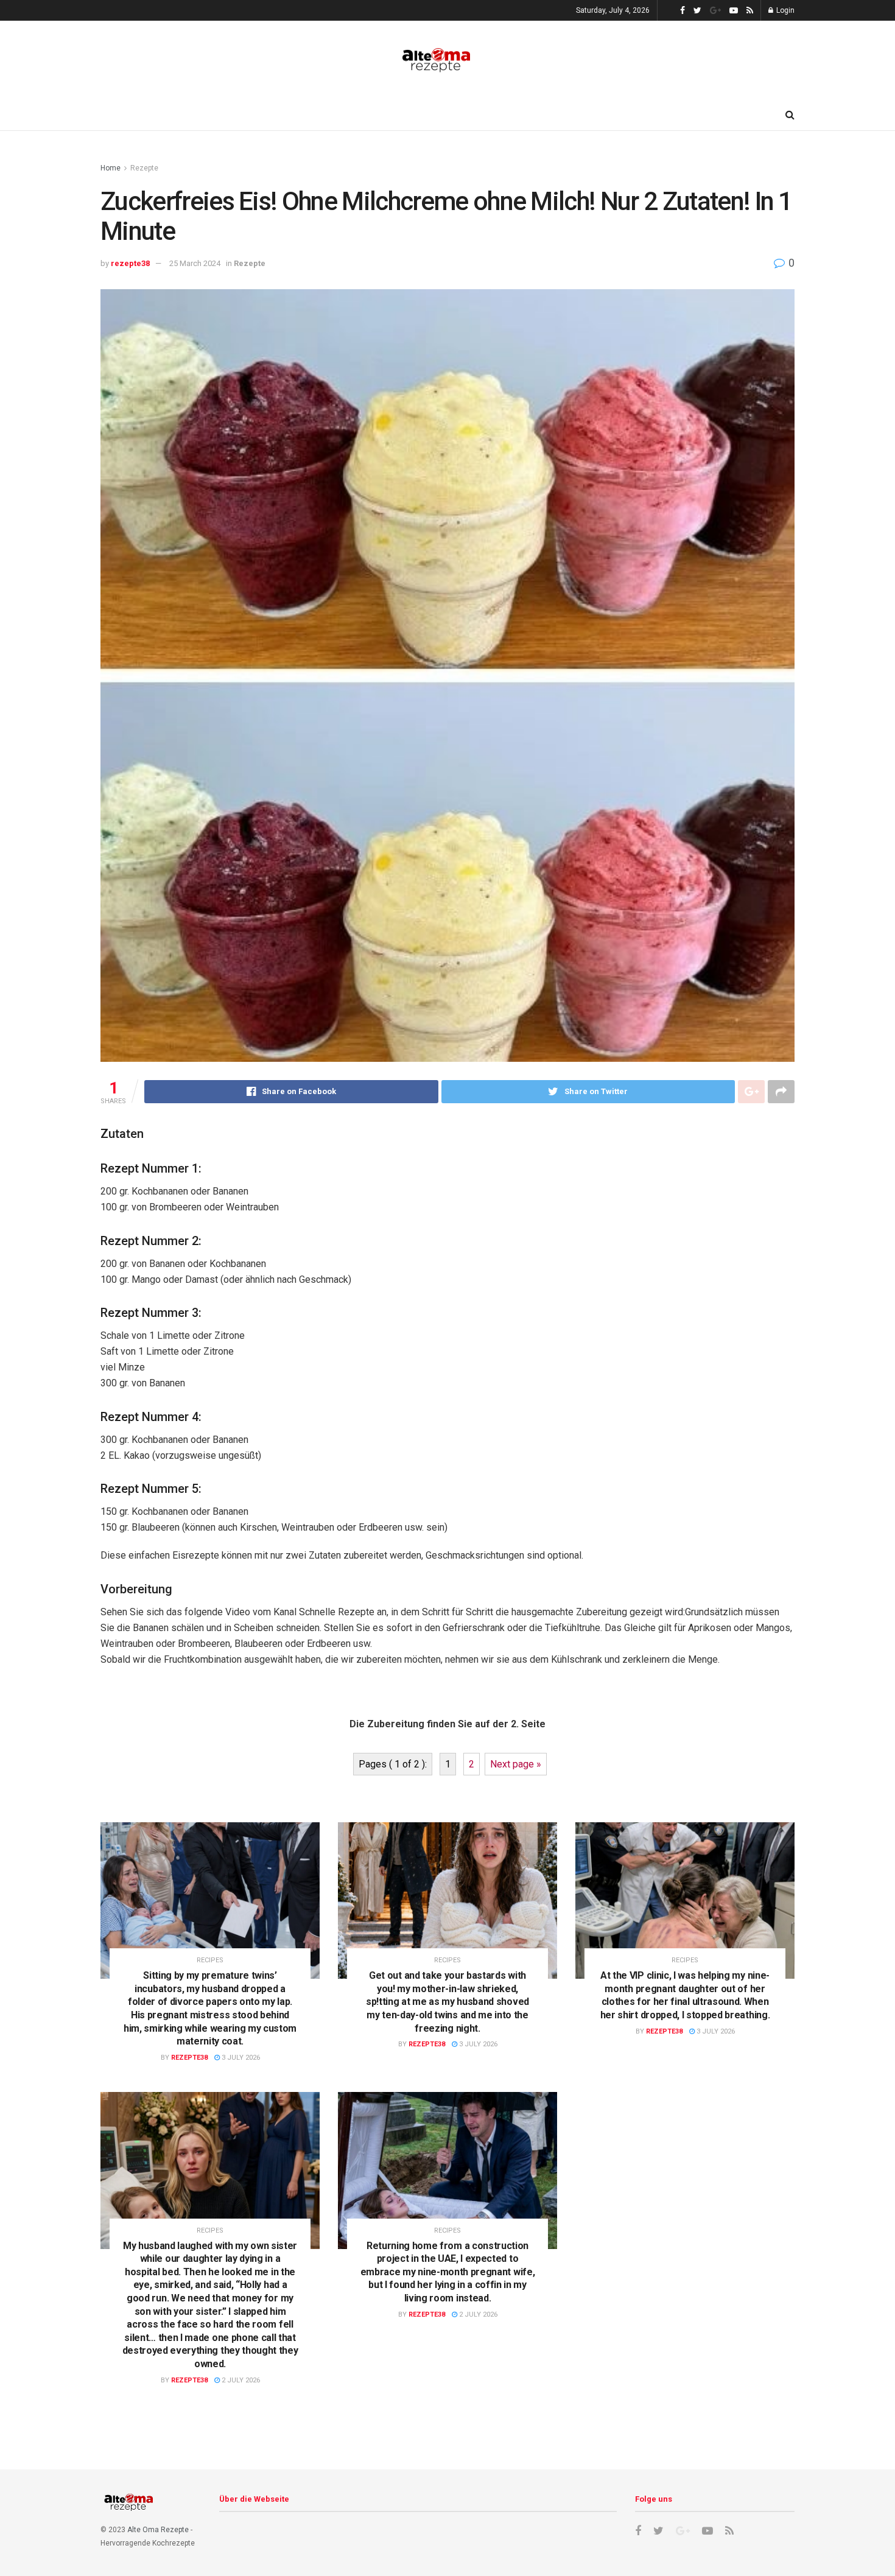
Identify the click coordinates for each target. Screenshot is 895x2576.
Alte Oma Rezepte (158, 2530)
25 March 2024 (195, 263)
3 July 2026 (240, 2058)
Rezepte (144, 168)
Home (111, 168)
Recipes (210, 1960)
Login (784, 10)
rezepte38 (130, 263)
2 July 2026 (240, 2380)
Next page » (516, 1764)
